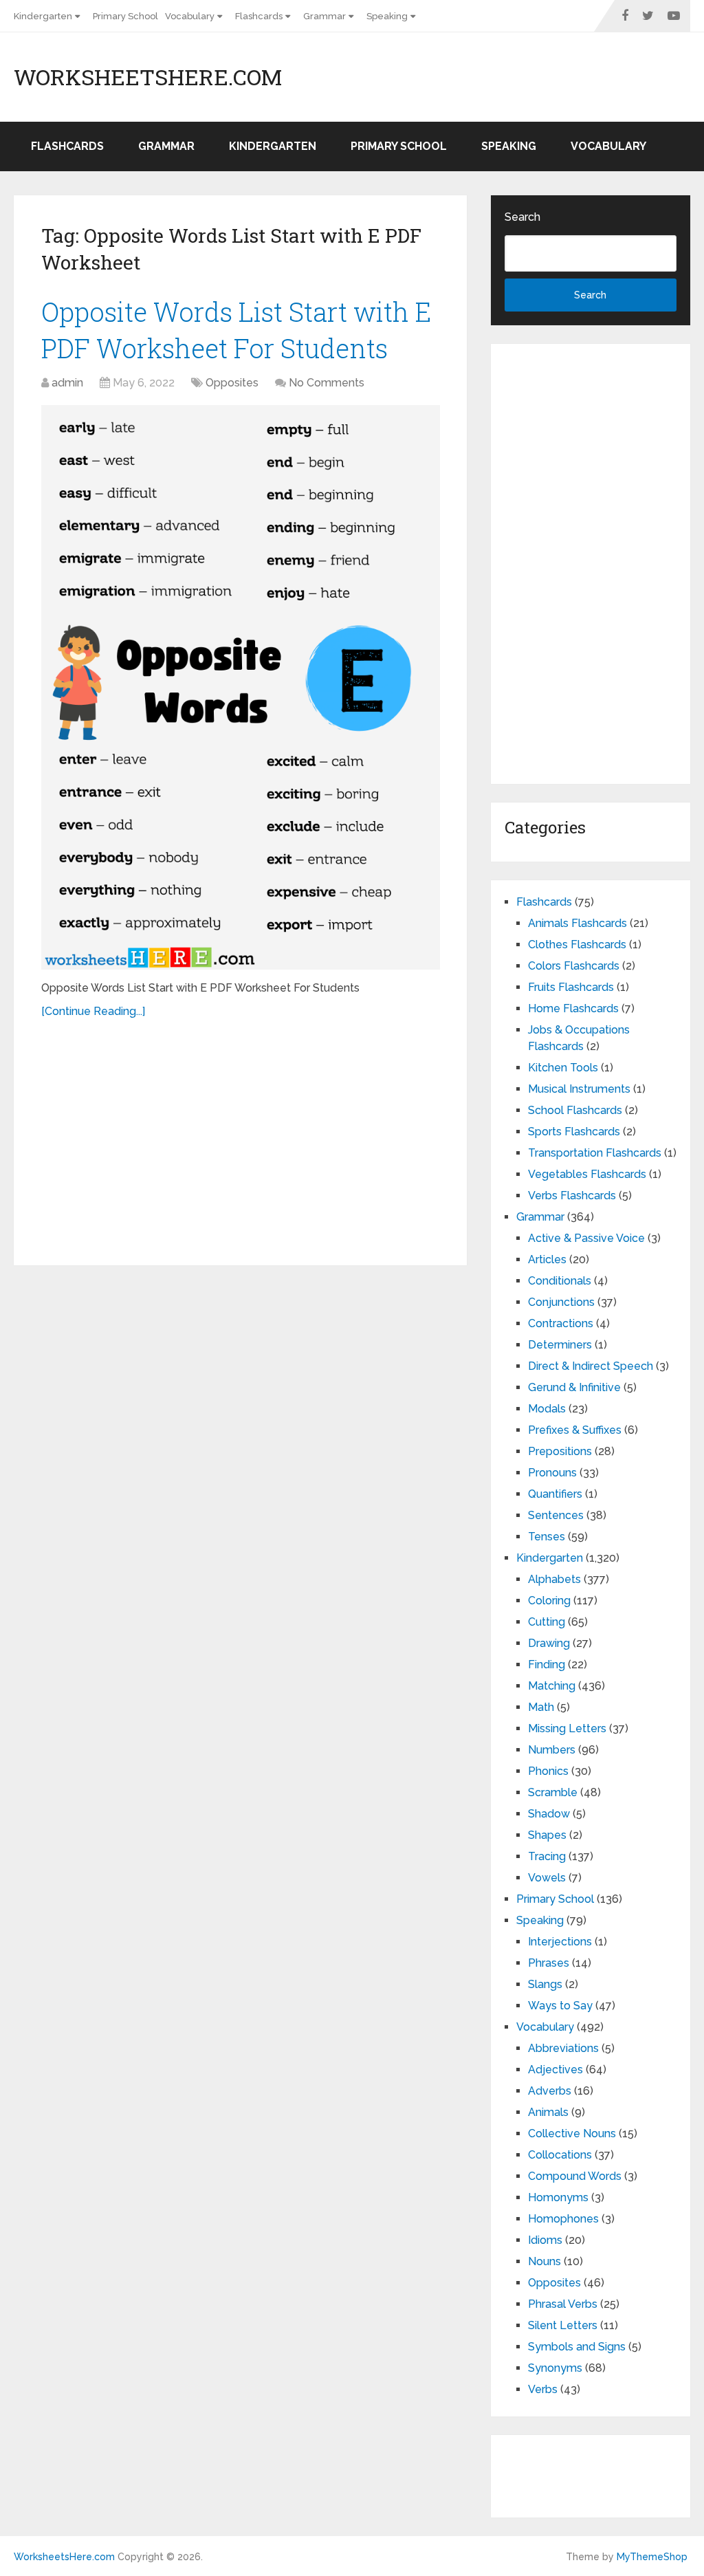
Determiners (560, 1345)
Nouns (544, 2261)
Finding (547, 1664)
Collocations (560, 2155)
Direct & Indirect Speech (591, 1366)
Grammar (324, 16)
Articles (547, 1259)
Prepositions (560, 1451)
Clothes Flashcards (577, 945)
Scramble (553, 1792)
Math (541, 1707)
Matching (552, 1686)
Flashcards (259, 16)
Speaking (387, 16)
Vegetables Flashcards (587, 1174)
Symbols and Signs (577, 2347)
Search (522, 217)
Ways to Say (560, 2006)
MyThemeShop (652, 2557)
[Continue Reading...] (93, 1011)
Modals (547, 1409)
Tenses (547, 1537)
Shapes (547, 1835)
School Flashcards (575, 1110)
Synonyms (555, 2368)
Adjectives (555, 2070)
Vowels (547, 1878)
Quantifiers (555, 1494)
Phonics (548, 1771)
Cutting (547, 1622)
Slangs (545, 1984)
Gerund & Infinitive (574, 1387)
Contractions (561, 1323)
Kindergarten (43, 16)
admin (67, 383)
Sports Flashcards (574, 1132)
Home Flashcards (573, 1008)
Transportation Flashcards (595, 1153)
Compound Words (575, 2176)
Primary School (125, 16)
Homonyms (558, 2197)
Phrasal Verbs (563, 2304)
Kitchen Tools (563, 1068)
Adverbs (550, 2091)
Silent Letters (563, 2325)
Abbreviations (563, 2048)
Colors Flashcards (574, 966)
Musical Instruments (579, 1089)
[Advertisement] (241, 1137)
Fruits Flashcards (571, 987)
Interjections (560, 1942)
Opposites (232, 383)
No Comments (327, 383)
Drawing (549, 1643)
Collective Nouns (572, 2133)
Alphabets (554, 1579)
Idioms (545, 2240)
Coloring (549, 1601)
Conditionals (560, 1281)
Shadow (549, 1814)
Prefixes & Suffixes (575, 1430)
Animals (548, 2112)
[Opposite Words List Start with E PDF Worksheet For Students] (241, 687)
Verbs (543, 2389)
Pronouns (552, 1473)
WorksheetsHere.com (148, 77)
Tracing (547, 1856)
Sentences (556, 1515)
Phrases (549, 1963)
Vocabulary (190, 16)
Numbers (552, 1750)
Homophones (563, 2219)
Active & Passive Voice (586, 1238)
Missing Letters (567, 1728)
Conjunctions (561, 1302)
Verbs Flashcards (572, 1196)
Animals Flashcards (577, 923)
